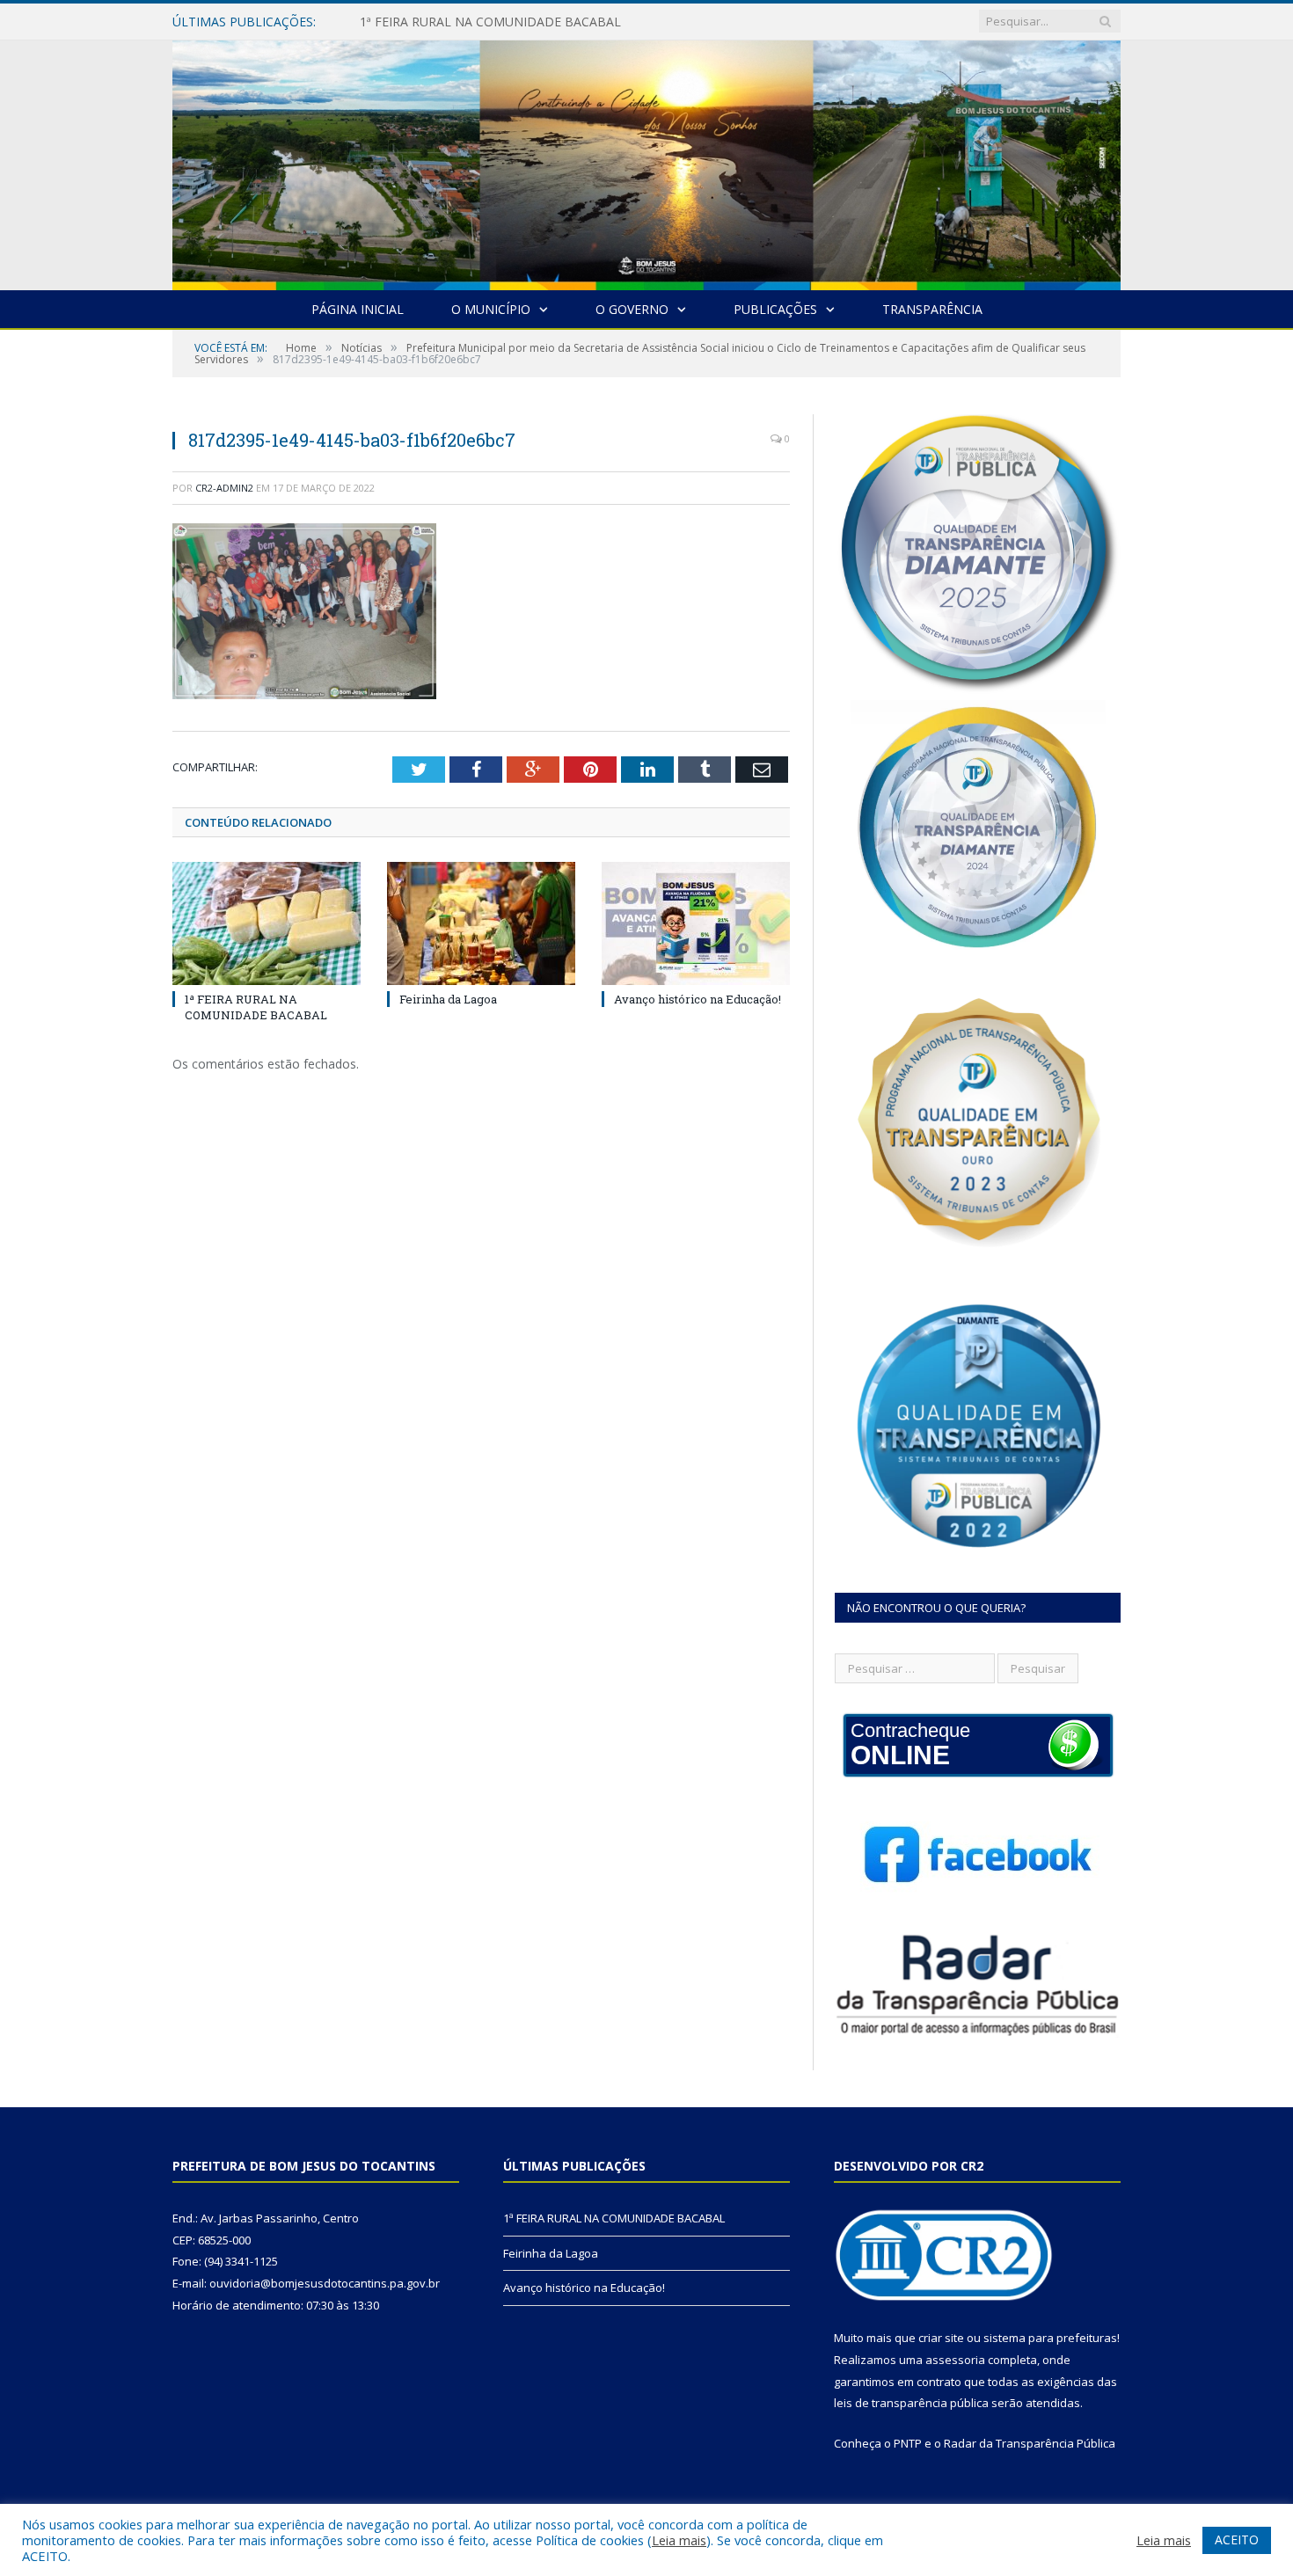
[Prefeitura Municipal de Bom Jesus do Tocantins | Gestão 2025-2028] (646, 161)
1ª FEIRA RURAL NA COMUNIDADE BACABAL (256, 1007)
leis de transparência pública (911, 2403)
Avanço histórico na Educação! (698, 999)
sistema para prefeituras (1050, 2338)
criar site (941, 2338)
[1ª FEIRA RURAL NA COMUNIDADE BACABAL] (267, 923)
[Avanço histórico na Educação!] (696, 923)
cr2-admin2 (224, 488)
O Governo (632, 309)
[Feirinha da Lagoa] (481, 923)
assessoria (955, 2360)
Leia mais (679, 2540)
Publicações (775, 309)
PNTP (908, 2443)
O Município (491, 309)
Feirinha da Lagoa (411, 22)
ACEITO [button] (1237, 2540)
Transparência (932, 309)
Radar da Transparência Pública (1030, 2443)
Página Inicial (358, 309)
